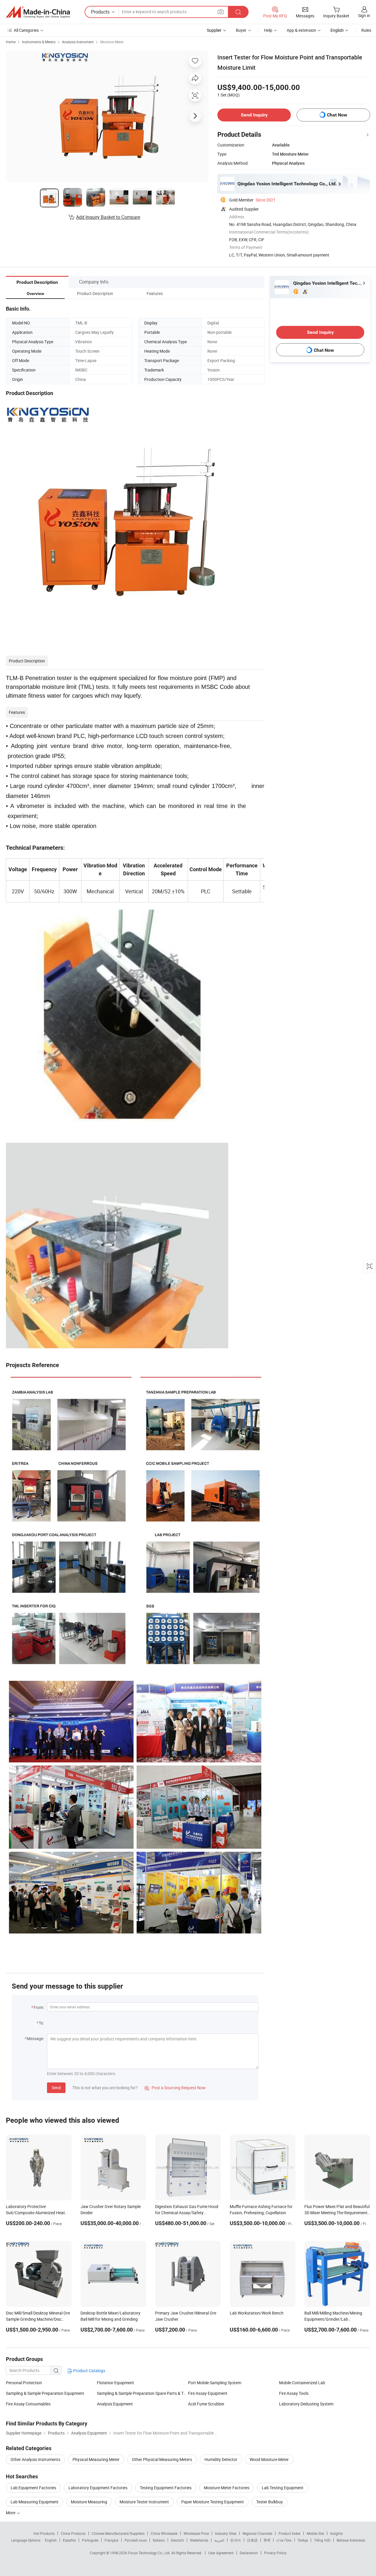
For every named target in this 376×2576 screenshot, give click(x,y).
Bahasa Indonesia (351, 2540)
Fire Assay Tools (294, 2393)
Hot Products (44, 2533)
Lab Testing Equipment (283, 2488)
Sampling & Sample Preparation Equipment (45, 2393)
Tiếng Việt (322, 2540)
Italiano (159, 2540)
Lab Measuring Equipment (35, 2502)
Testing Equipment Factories (166, 2488)
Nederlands (199, 2540)
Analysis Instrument (78, 42)
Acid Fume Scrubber (206, 2404)
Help (268, 30)
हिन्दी (267, 2540)
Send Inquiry (254, 115)
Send (56, 2088)
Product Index (289, 2533)
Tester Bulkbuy (270, 2502)
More (11, 2513)
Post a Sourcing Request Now (175, 2088)
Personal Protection (24, 2383)
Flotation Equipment (115, 2383)
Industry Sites (226, 2533)
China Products (73, 2533)
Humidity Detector (221, 2459)
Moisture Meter (112, 42)
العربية (219, 2540)
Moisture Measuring (89, 2502)
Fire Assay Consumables (28, 2404)
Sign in (364, 15)
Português (90, 2540)
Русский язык (136, 2540)
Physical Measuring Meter (96, 2459)
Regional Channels (257, 2533)
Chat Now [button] (337, 115)
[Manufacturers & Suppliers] (38, 12)
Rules (366, 30)
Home (11, 42)
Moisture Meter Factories (227, 2488)
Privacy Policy (275, 2553)
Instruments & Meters (39, 42)
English (51, 2540)
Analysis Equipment (115, 2404)
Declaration (249, 2553)
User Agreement (221, 2553)
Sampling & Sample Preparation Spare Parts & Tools (142, 2393)
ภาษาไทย (284, 2540)
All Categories (26, 30)
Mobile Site (315, 2533)
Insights (336, 2533)
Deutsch (177, 2540)
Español (69, 2540)
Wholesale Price (196, 2533)
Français (111, 2540)
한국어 (236, 2540)
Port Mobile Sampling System (215, 2383)
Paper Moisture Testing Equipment (213, 2502)
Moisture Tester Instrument (144, 2502)
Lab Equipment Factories (33, 2488)
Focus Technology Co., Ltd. (150, 2553)
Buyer (241, 30)
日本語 (252, 2540)
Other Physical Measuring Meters (162, 2459)
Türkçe (303, 2540)
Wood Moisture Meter (269, 2459)
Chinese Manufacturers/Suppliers (118, 2533)
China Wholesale (164, 2533)
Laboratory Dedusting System (306, 2404)
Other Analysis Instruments (35, 2459)
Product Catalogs (89, 2371)
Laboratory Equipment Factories (98, 2488)
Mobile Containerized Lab (302, 2383)
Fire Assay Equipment (208, 2393)
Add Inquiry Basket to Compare (108, 217)
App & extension (301, 30)
